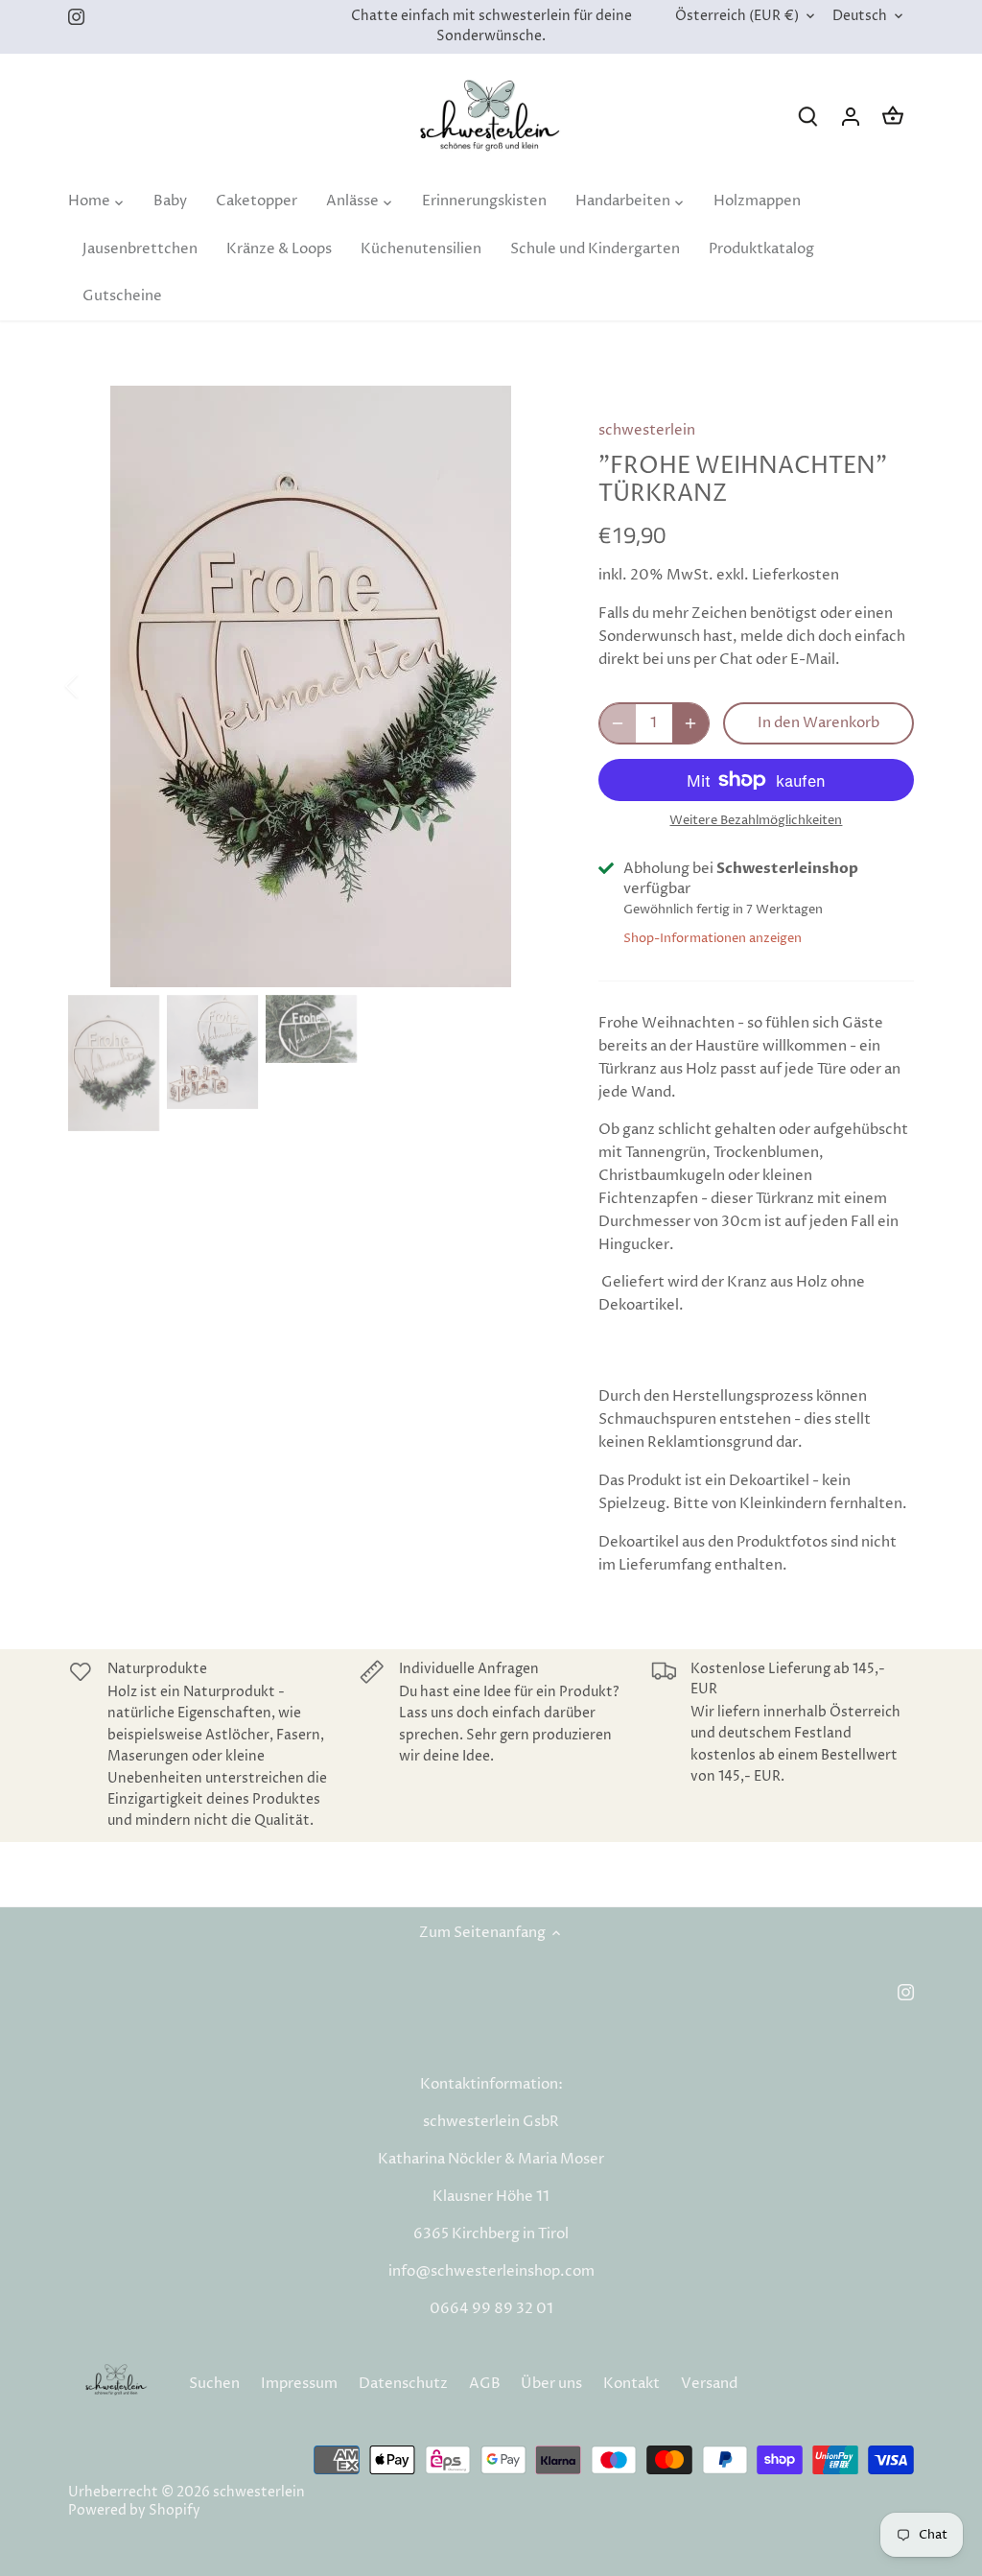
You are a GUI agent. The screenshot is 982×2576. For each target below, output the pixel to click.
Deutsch (860, 17)
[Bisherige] (97, 686)
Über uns (551, 2384)
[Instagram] (76, 17)
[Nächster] (524, 686)
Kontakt (631, 2384)
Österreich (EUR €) (737, 17)
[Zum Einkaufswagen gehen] (893, 117)
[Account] (851, 117)
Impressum (299, 2384)
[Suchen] (808, 117)
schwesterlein (647, 430)
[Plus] (690, 723)
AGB (485, 2384)
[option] (310, 686)
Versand (709, 2384)
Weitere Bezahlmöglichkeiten (756, 820)
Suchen (214, 2384)
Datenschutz (403, 2384)
